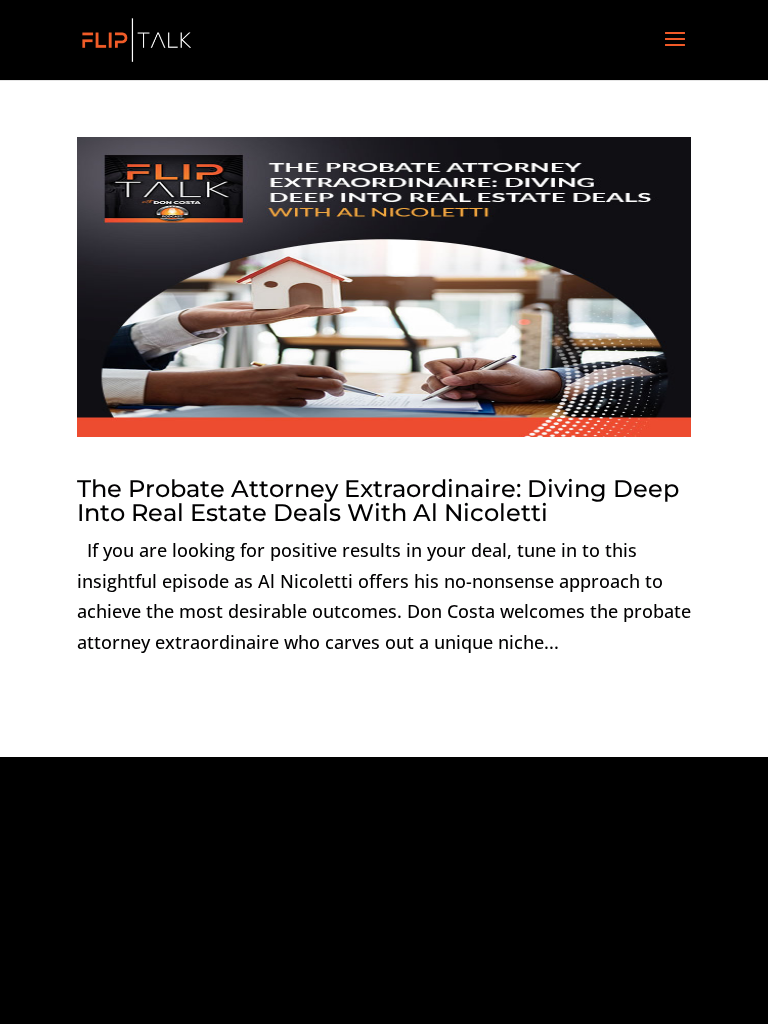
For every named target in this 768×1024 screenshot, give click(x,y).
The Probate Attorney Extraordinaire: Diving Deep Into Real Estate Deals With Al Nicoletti (378, 500)
